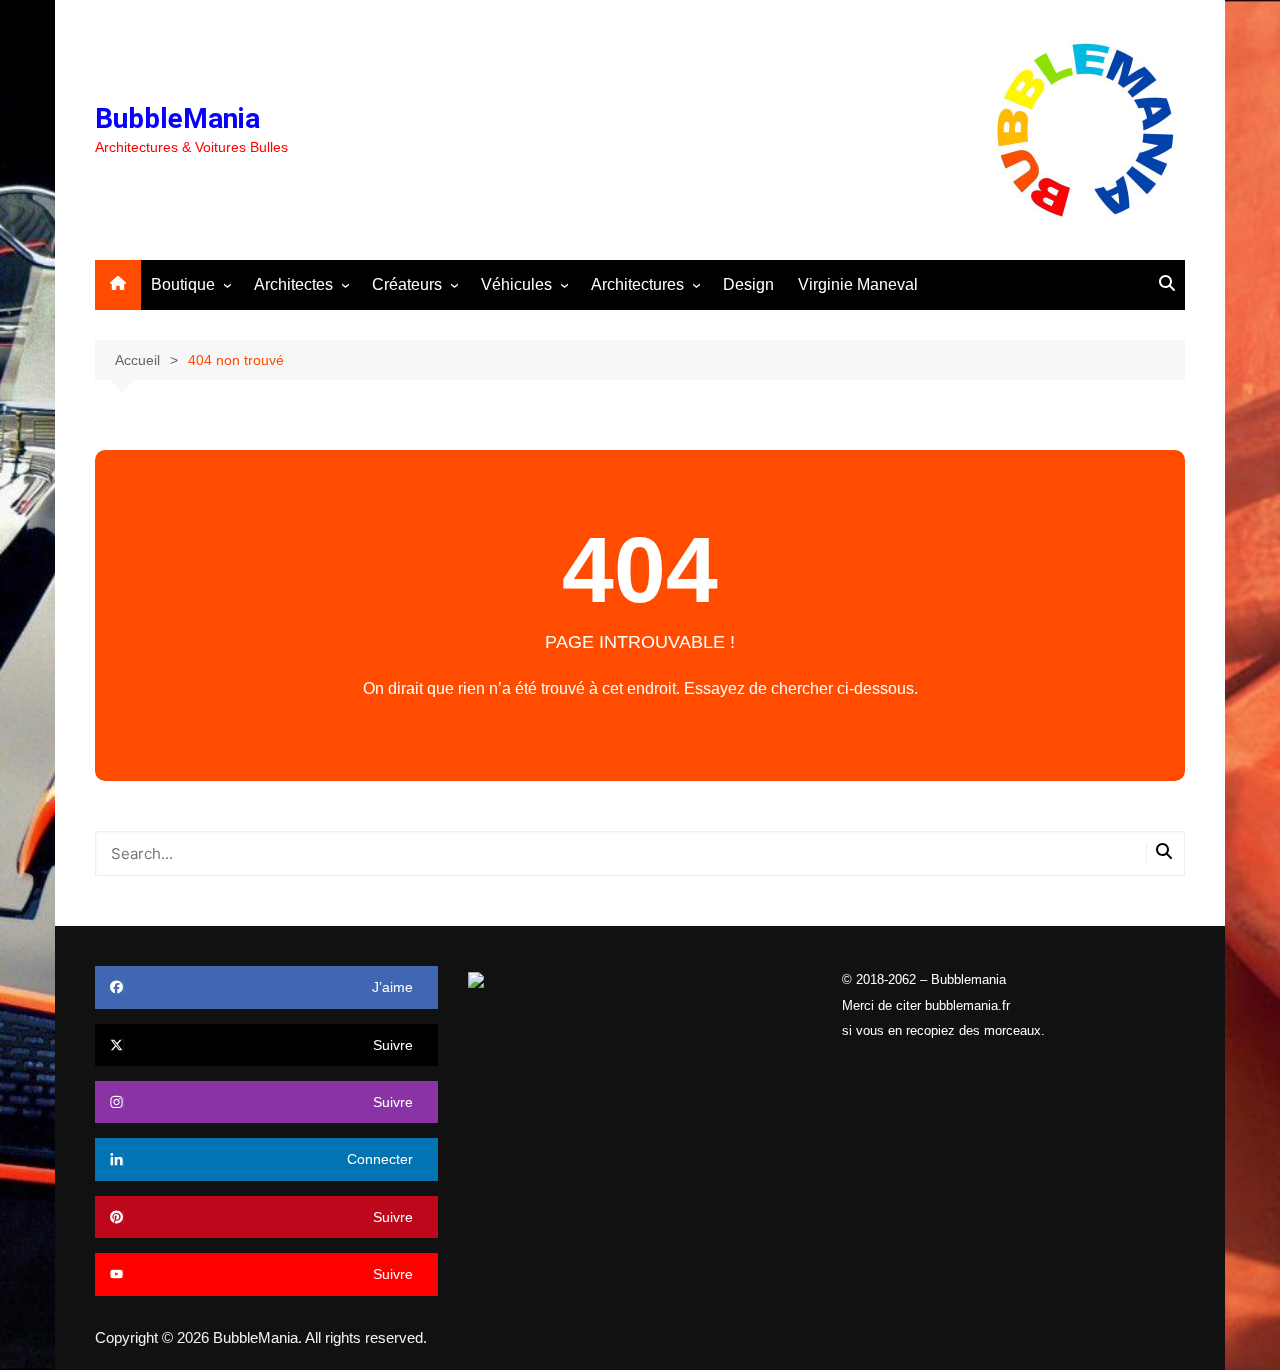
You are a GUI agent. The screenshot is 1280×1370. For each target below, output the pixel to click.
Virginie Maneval (858, 284)
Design (748, 284)
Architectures (637, 284)
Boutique (183, 284)
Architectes (293, 284)
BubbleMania (177, 118)
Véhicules (516, 284)
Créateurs (407, 284)
